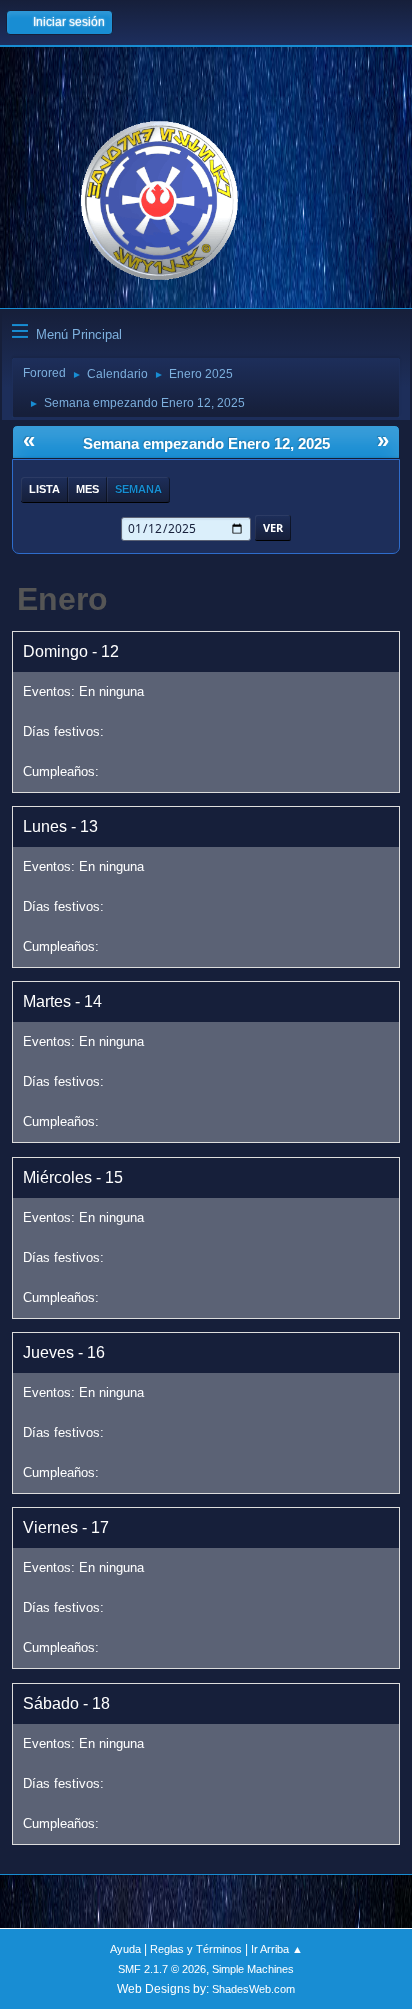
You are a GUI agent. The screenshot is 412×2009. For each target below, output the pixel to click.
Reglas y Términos (196, 1949)
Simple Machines (253, 1969)
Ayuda (125, 1949)
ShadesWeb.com (253, 1989)
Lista (44, 489)
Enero (62, 599)
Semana (138, 489)
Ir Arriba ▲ (277, 1949)
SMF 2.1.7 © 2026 (162, 1969)
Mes (87, 489)
